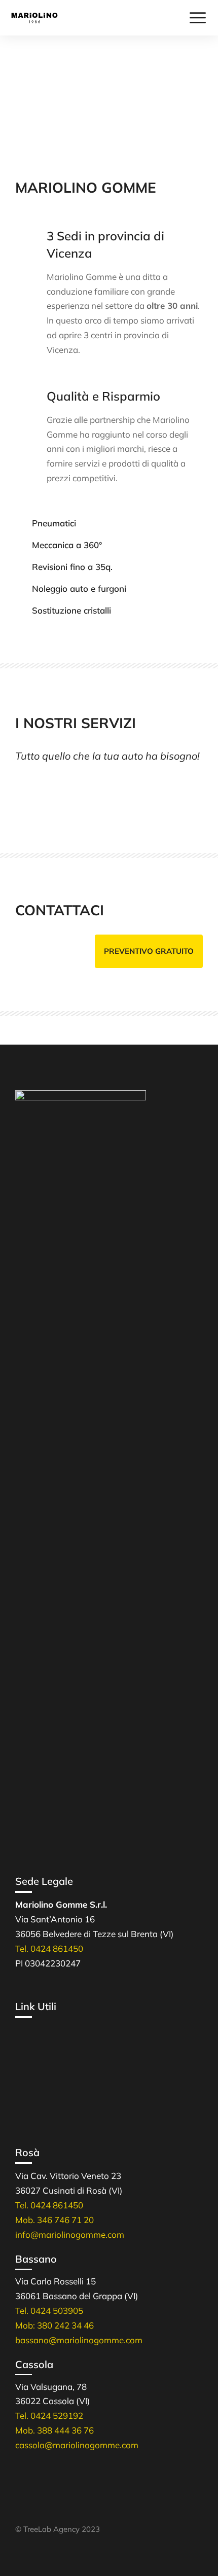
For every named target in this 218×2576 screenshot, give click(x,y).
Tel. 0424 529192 (49, 2416)
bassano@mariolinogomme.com (79, 2340)
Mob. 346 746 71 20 (55, 2220)
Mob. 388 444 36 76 (55, 2430)
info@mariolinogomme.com (70, 2234)
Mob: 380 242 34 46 (55, 2325)
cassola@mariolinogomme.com (77, 2445)
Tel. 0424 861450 (49, 1948)
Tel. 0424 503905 (49, 2311)
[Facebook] (20, 2503)
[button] (149, 951)
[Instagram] (43, 2503)
